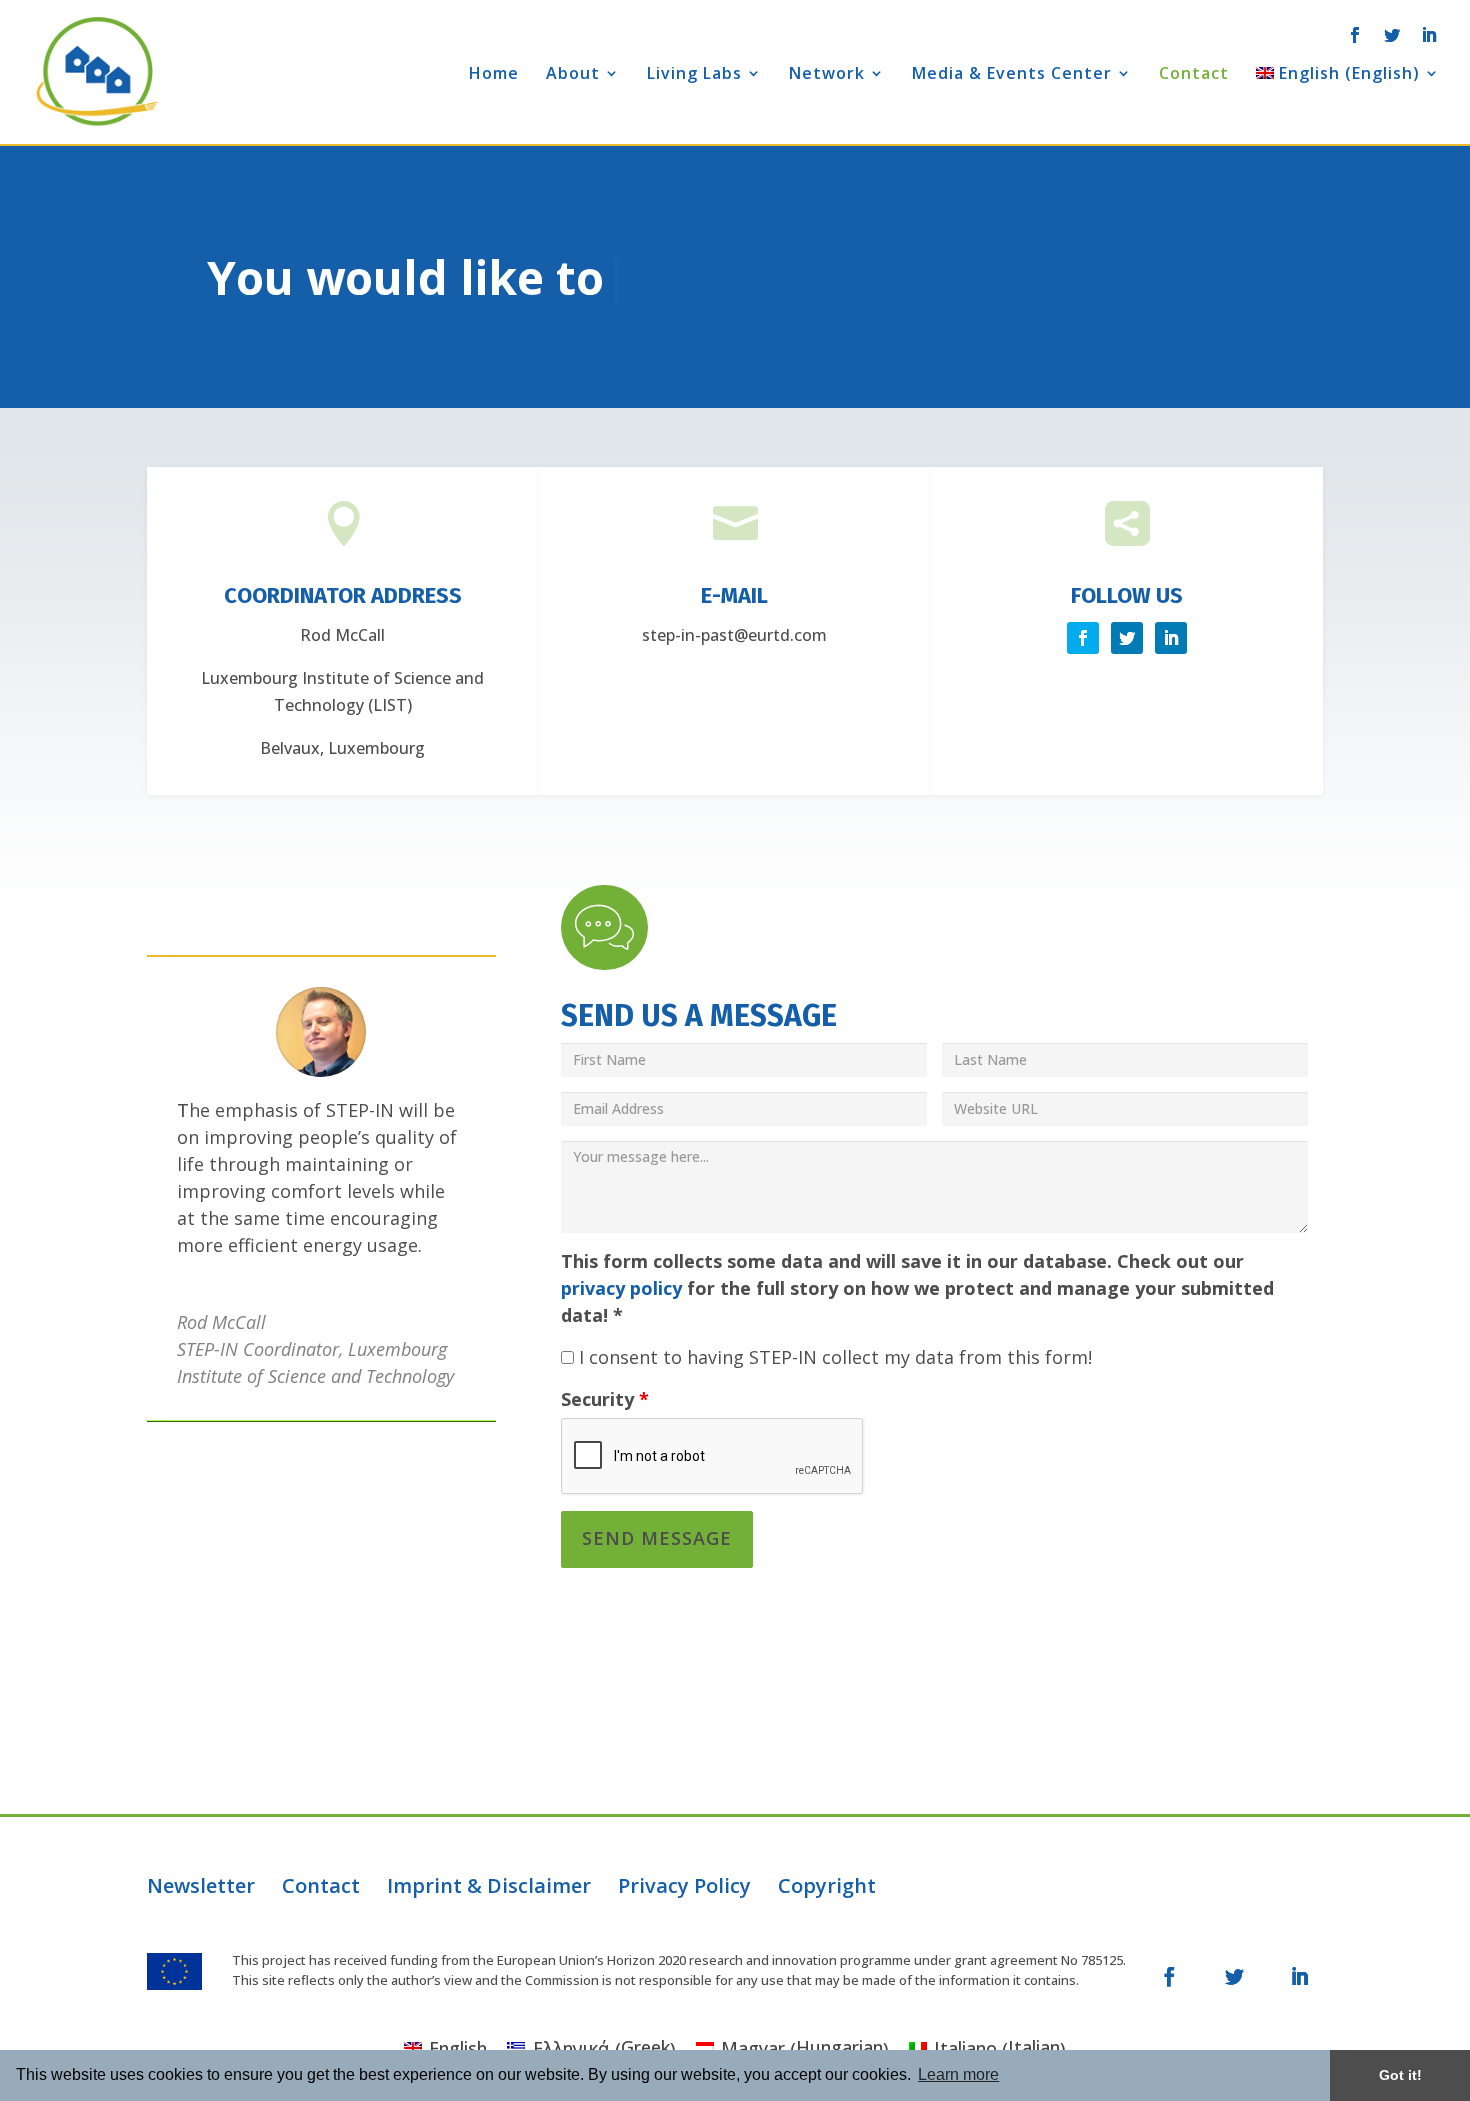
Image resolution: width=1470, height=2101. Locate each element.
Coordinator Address (343, 595)
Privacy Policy (684, 1885)
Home (494, 75)
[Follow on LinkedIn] (1171, 638)
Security (605, 1399)
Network (827, 75)
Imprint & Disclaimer (489, 1885)
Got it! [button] (1400, 2075)
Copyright (827, 1885)
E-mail (734, 595)
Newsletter (201, 1885)
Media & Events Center (1012, 75)
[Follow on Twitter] (1083, 638)
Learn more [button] (958, 2074)
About (573, 75)
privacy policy (621, 1288)
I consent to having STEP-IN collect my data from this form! (833, 1357)
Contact (1194, 75)
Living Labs (694, 75)
